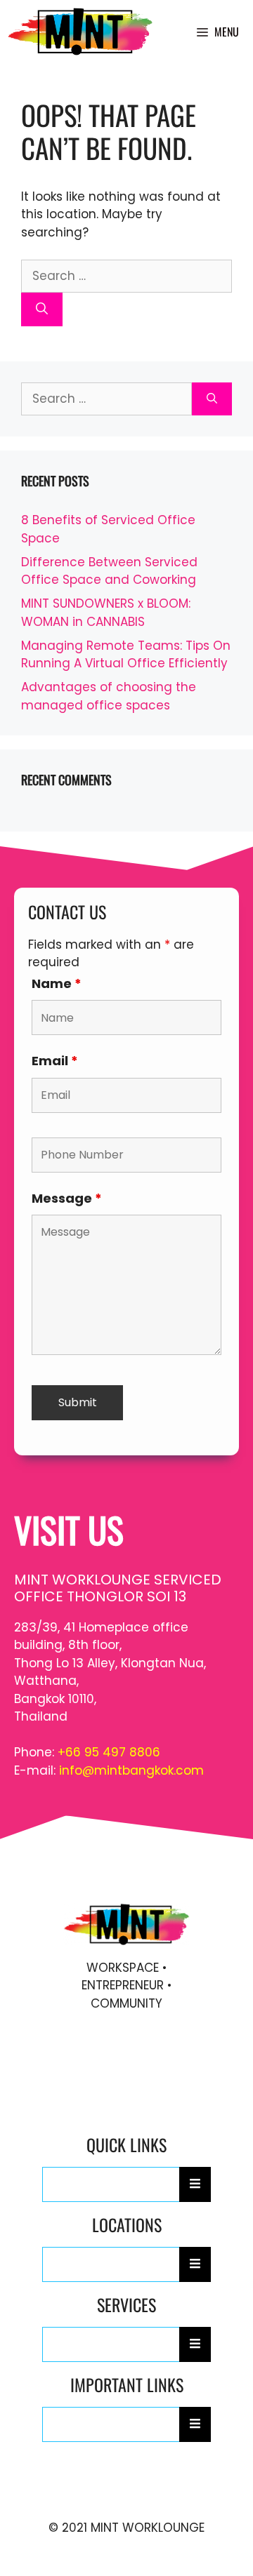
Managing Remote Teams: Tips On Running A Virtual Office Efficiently (126, 655)
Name (57, 983)
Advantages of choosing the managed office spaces (109, 696)
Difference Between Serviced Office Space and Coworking (109, 571)
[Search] (42, 309)
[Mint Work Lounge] (80, 32)
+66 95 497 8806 (109, 1752)
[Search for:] (126, 276)
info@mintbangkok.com (131, 1770)
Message (67, 1198)
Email (55, 1061)
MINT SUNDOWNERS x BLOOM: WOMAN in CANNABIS (106, 613)
